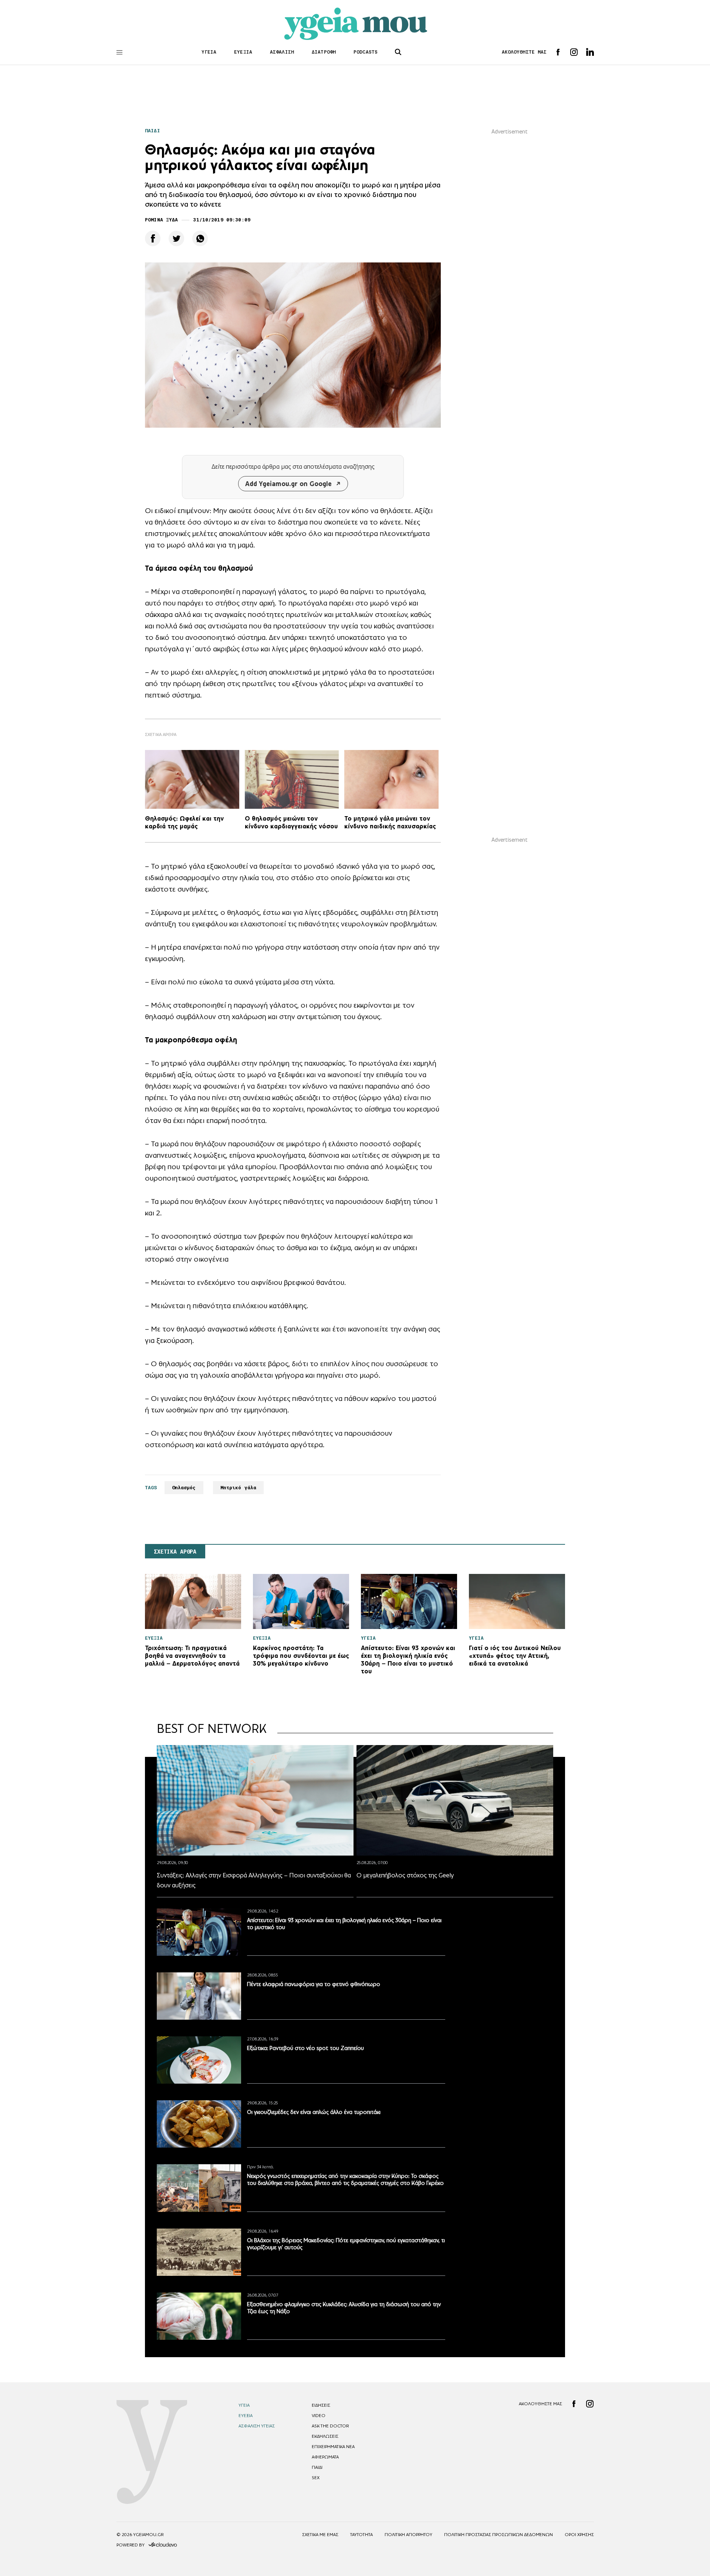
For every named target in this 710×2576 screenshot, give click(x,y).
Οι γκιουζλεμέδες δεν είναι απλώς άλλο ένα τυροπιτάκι (314, 2112)
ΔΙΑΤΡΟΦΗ (324, 52)
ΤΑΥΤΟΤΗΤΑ (361, 2535)
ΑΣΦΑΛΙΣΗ (282, 52)
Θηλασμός (184, 1488)
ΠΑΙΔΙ (153, 131)
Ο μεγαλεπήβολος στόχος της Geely (405, 1875)
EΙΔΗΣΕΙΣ (321, 2405)
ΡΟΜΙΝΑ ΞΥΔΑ (161, 220)
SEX (316, 2478)
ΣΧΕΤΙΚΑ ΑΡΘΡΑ (175, 1552)
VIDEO (319, 2416)
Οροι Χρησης (579, 2535)
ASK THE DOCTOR (330, 2426)
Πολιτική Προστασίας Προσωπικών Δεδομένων (498, 2535)
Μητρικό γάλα (239, 1488)
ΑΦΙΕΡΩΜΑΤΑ (325, 2457)
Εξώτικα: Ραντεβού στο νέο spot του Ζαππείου (305, 2048)
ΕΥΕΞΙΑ (243, 52)
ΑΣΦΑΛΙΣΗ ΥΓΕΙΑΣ (257, 2426)
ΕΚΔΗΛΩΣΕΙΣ (325, 2436)
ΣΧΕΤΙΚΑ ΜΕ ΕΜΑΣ (320, 2535)
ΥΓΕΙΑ (209, 52)
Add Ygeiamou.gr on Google (288, 484)
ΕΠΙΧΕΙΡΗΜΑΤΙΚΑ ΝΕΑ (333, 2447)
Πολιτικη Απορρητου (408, 2535)
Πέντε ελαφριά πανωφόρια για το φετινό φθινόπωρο (314, 1984)
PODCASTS (366, 52)
